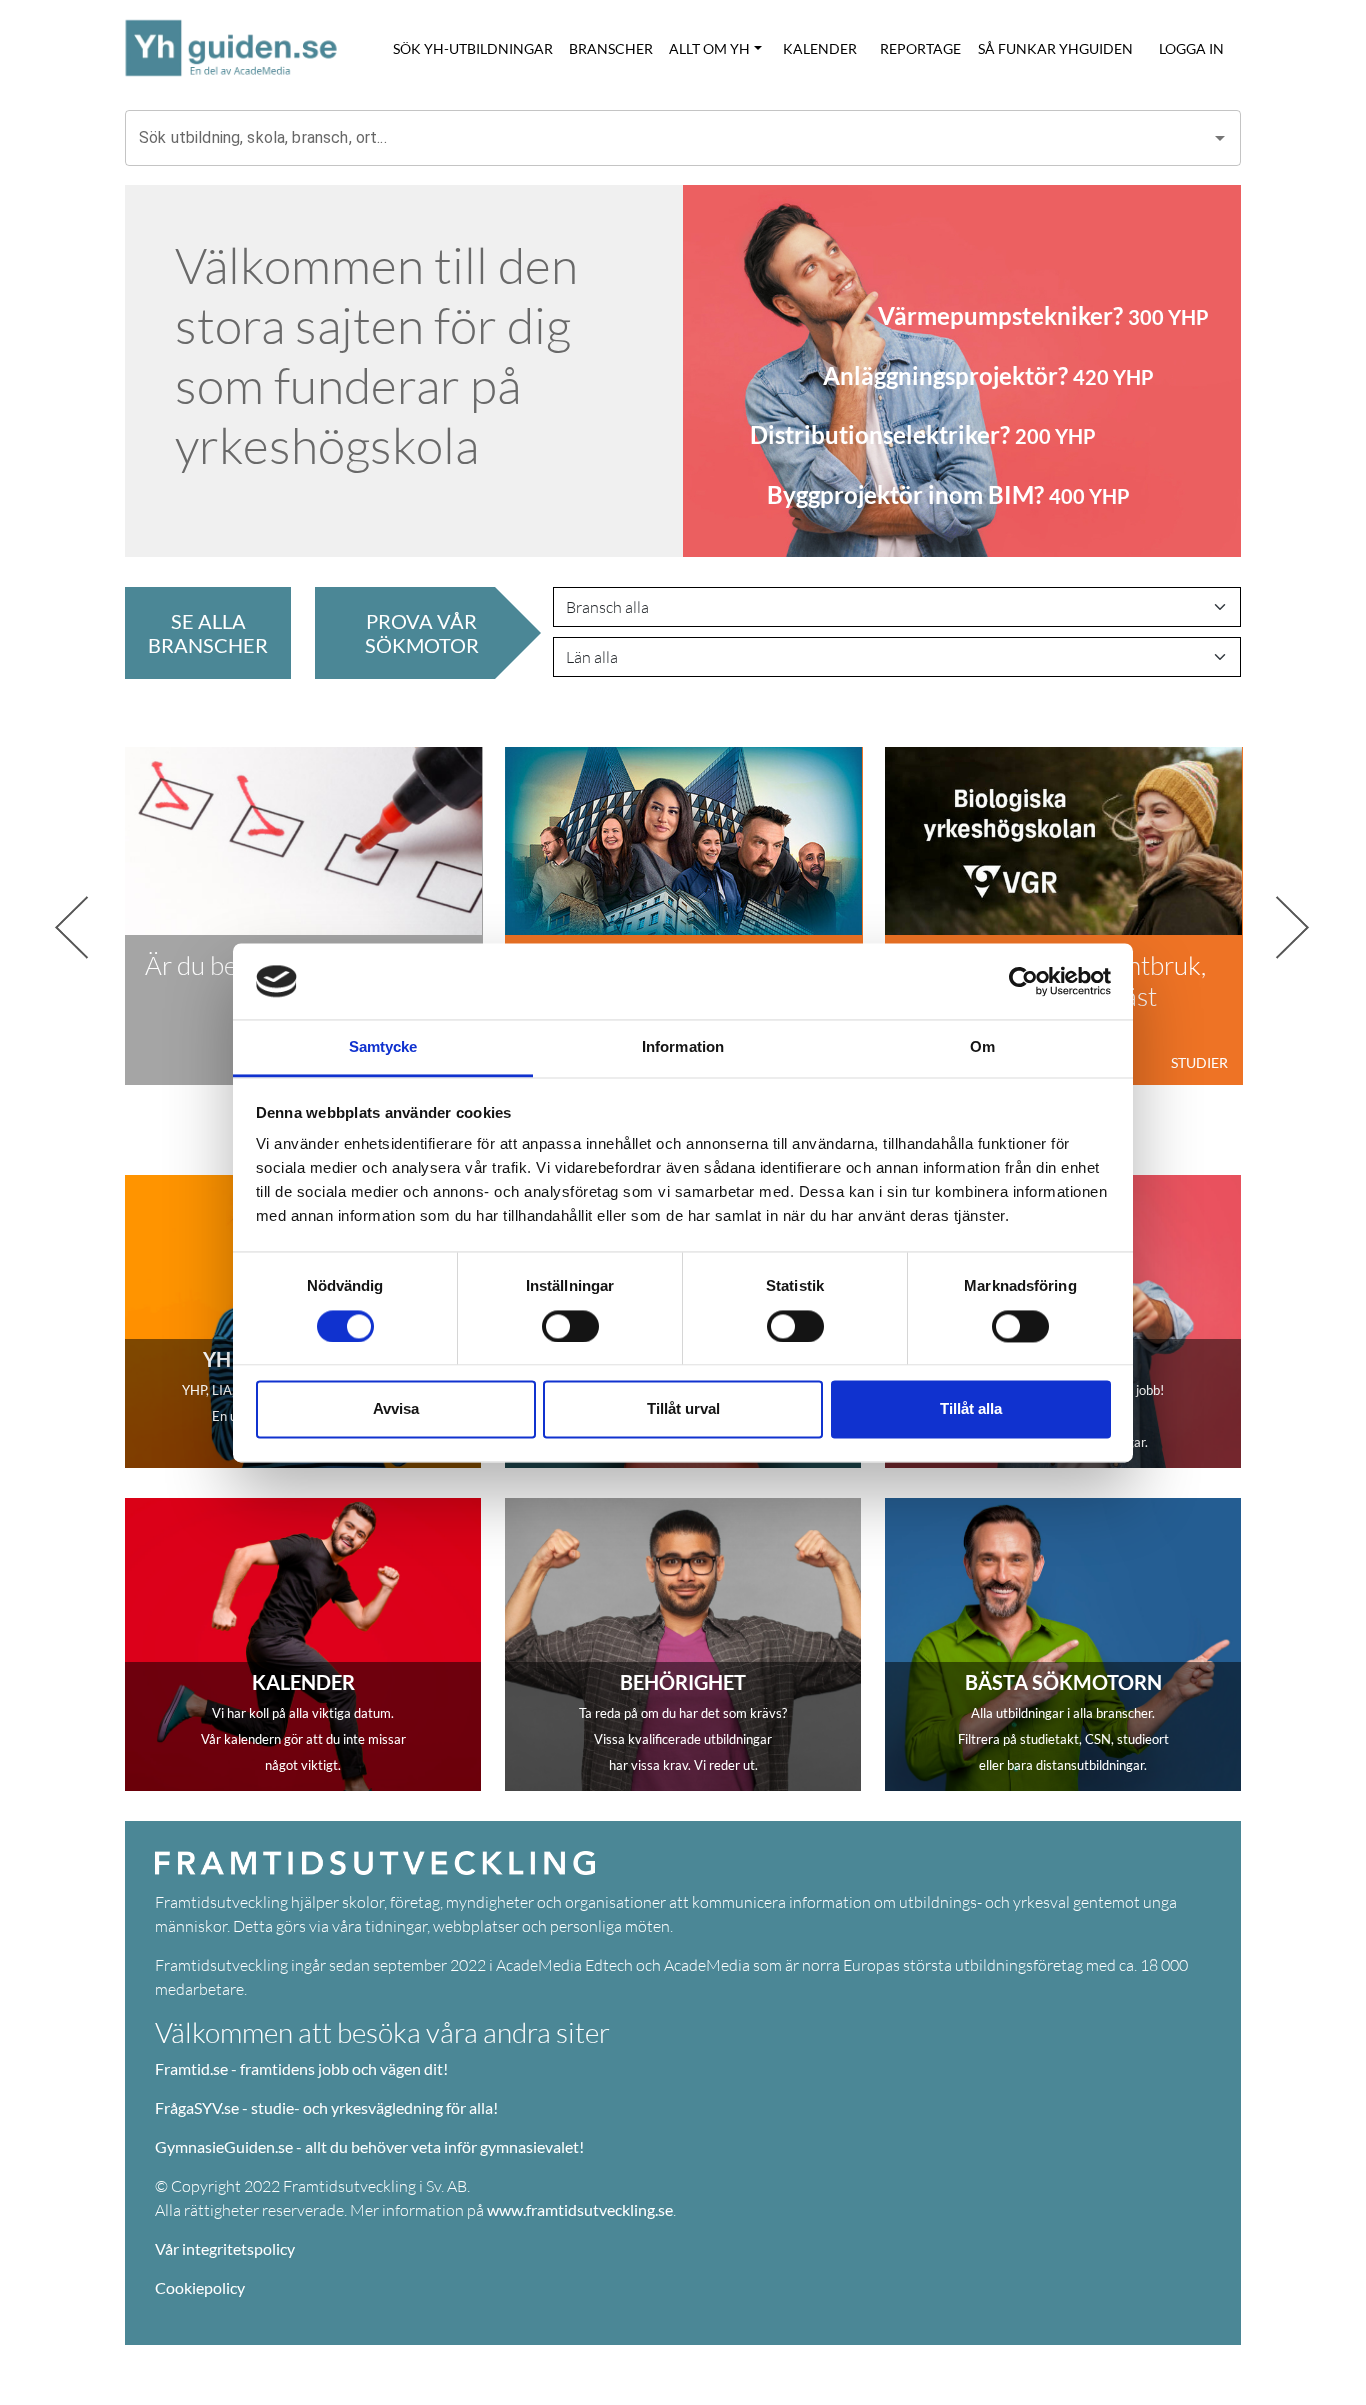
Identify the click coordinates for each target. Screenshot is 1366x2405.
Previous (109, 916)
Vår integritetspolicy (225, 2248)
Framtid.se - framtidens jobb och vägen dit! (301, 2068)
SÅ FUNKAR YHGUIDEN (1055, 48)
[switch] (570, 1326)
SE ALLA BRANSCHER (208, 633)
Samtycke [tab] (383, 1047)
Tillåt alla (971, 1409)
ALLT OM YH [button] (709, 48)
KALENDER (820, 48)
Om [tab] (982, 1047)
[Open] (1220, 138)
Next (1257, 916)
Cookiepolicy (200, 2287)
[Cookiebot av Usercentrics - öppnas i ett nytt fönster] (1023, 981)
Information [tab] (683, 1047)
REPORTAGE (920, 48)
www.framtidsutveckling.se (580, 2209)
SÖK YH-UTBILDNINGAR (473, 48)
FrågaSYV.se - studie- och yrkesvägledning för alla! (326, 2107)
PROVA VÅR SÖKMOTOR (422, 633)
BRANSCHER (611, 48)
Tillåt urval (683, 1409)
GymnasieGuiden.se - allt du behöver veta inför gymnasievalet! (369, 2146)
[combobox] (668, 138)
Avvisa (396, 1409)
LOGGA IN (1191, 48)
